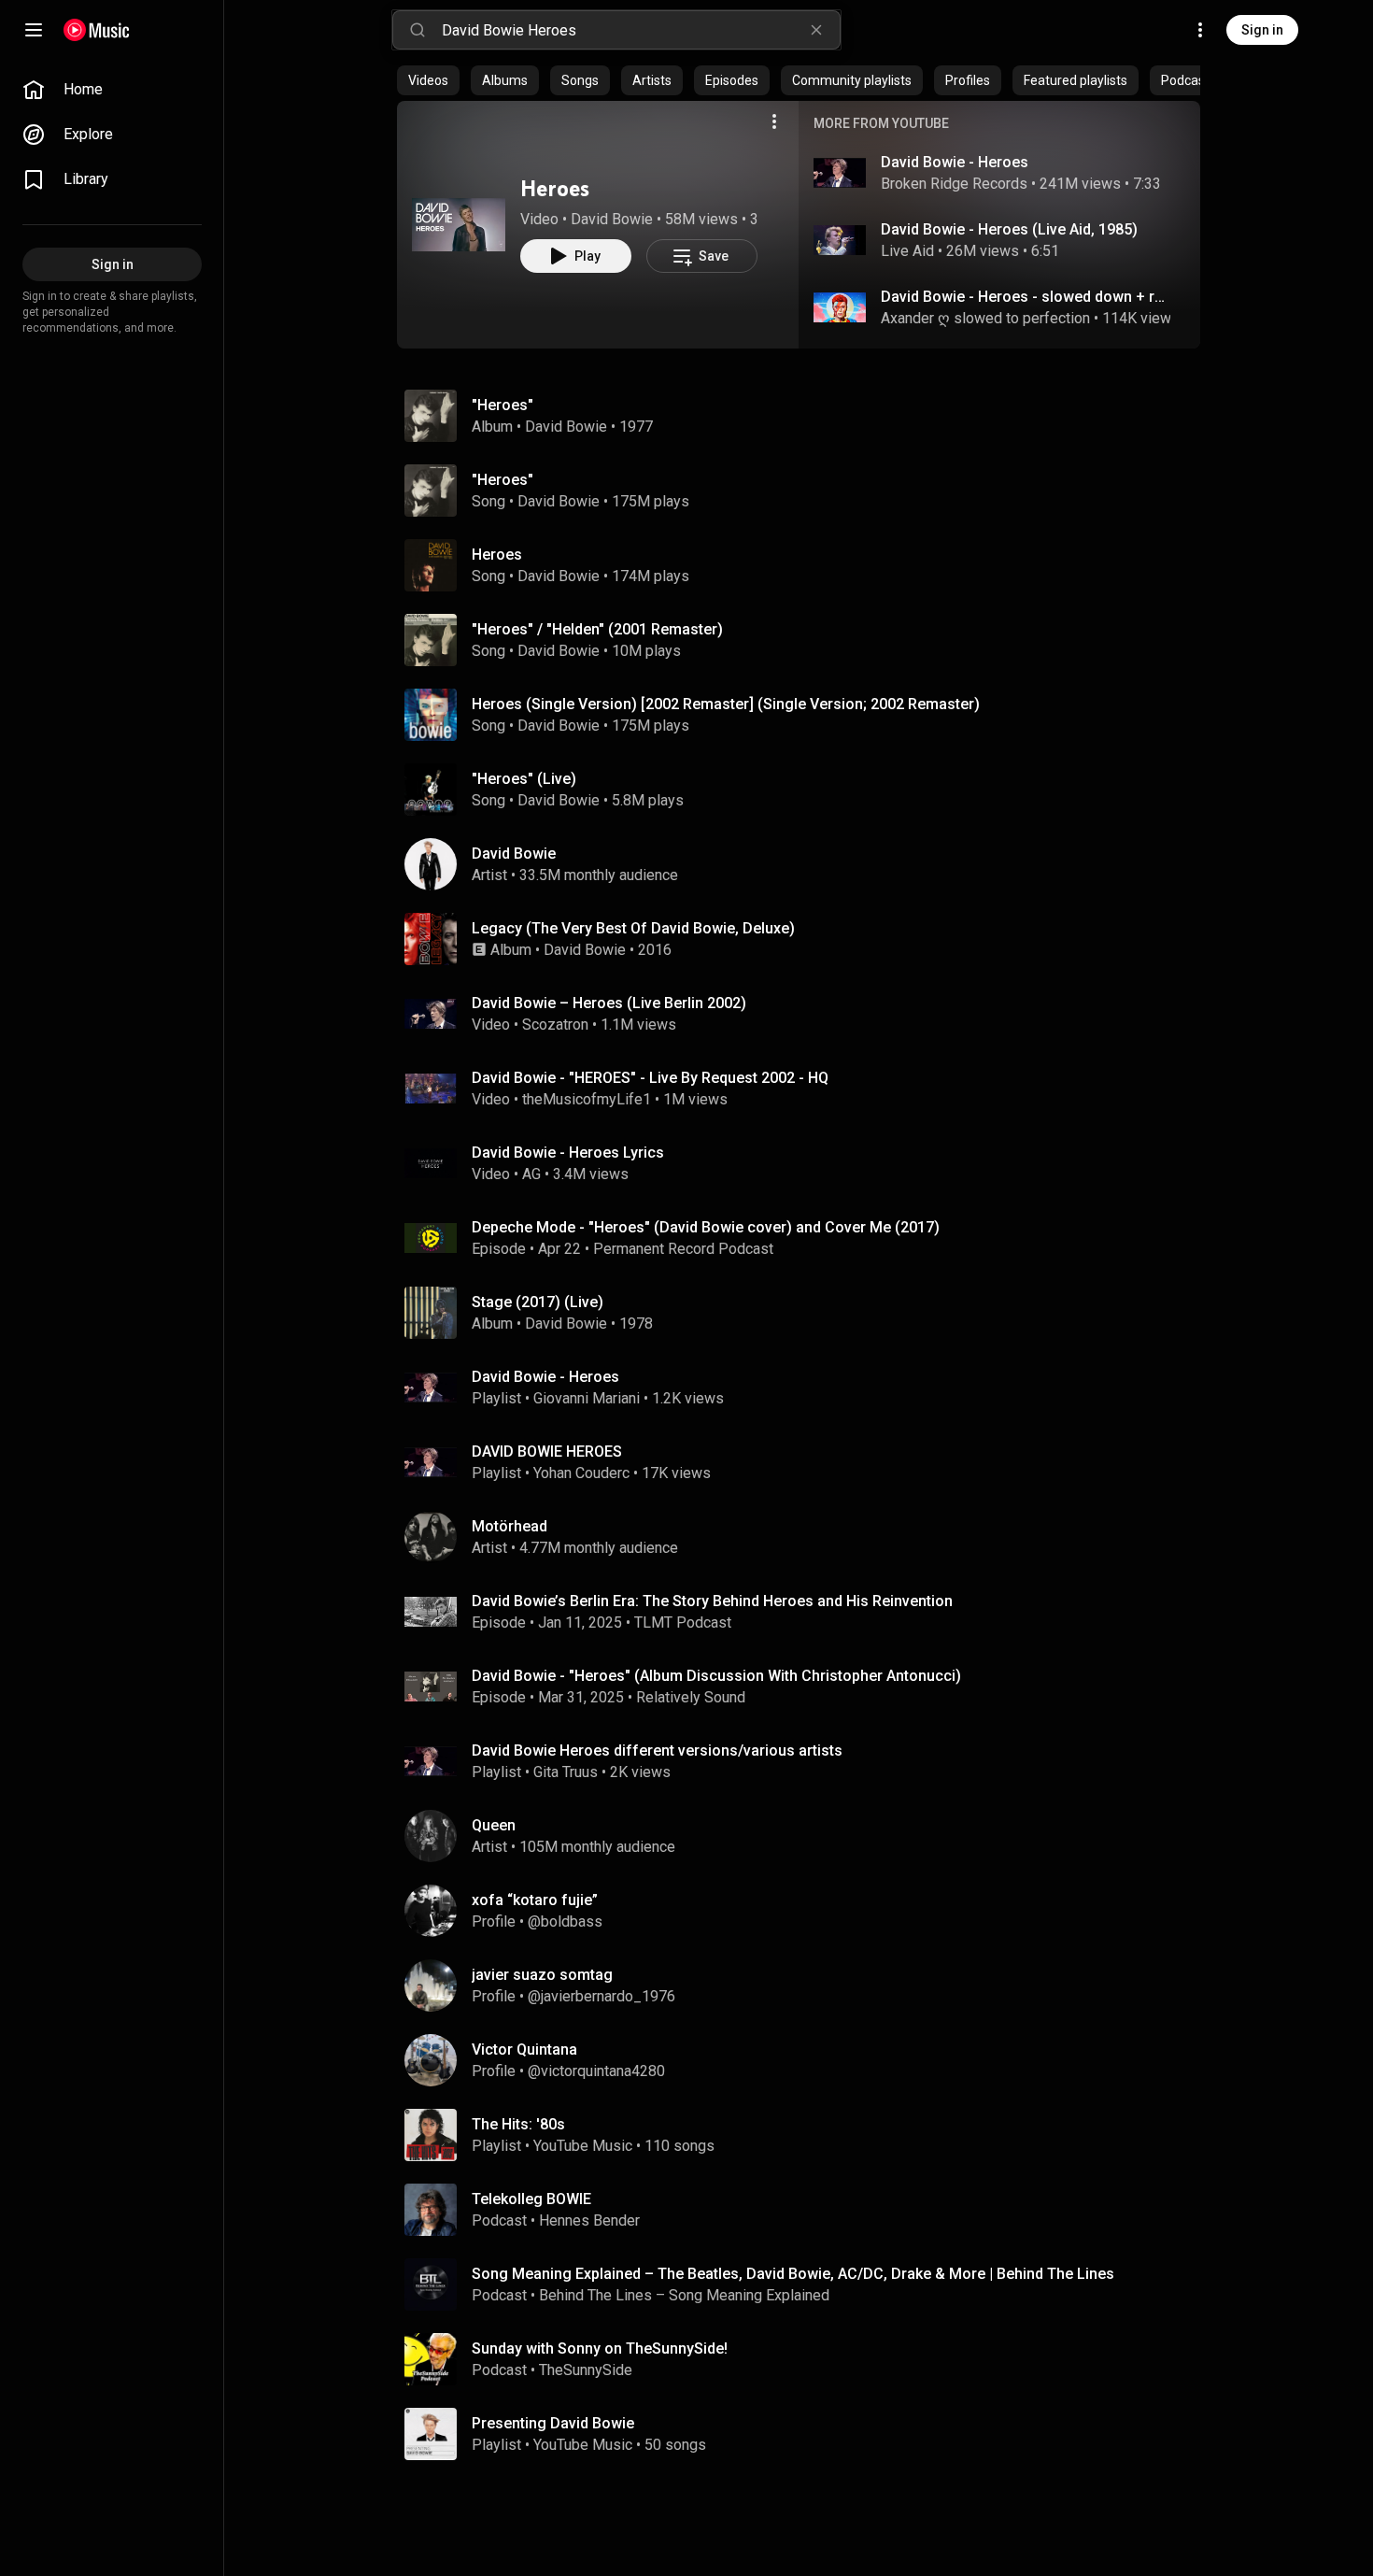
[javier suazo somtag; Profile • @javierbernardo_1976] (806, 1985)
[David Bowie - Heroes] (806, 1388)
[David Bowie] (806, 864)
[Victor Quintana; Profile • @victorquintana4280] (806, 2060)
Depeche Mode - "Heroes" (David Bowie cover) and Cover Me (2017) (706, 1227)
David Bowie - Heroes (955, 162)
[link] (112, 90)
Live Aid (907, 251)
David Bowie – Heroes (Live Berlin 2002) (609, 1003)
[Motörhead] (806, 1537)
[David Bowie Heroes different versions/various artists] (806, 1761)
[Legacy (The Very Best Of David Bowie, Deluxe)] (806, 939)
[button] (459, 224)
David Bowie (612, 219)
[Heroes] (459, 224)
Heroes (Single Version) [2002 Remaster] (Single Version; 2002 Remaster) (726, 704)
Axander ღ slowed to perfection (985, 318)
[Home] (97, 30)
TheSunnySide (586, 2370)
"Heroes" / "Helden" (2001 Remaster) (597, 629)
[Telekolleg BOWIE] (806, 2210)
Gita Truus (566, 1772)
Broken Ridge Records (954, 184)
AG (531, 1174)
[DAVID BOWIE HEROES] (806, 1462)
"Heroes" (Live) (524, 779)
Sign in (1262, 30)
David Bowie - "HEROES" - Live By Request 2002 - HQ (650, 1078)
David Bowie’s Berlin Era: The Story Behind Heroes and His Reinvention (712, 1601)
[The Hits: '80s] (806, 2135)
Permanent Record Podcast (683, 1249)
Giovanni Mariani (587, 1398)
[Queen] (806, 1836)
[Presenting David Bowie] (806, 2434)
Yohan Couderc (581, 1473)
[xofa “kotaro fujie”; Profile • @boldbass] (806, 1911)
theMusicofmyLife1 (587, 1099)
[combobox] (641, 30)
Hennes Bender (589, 2220)
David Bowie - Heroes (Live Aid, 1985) (1009, 229)
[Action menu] (774, 121)
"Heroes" (502, 480)
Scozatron (555, 1025)
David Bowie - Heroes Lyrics (568, 1153)
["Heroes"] (806, 416)
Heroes (555, 188)
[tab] (428, 80)
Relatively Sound (693, 1697)
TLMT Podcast (683, 1622)
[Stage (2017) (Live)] (806, 1313)
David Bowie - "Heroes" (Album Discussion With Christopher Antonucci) (716, 1676)
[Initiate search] (418, 30)
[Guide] (34, 30)
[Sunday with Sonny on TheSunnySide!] (806, 2359)
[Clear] (816, 30)
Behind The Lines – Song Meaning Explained (684, 2295)
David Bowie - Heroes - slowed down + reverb (1026, 297)
